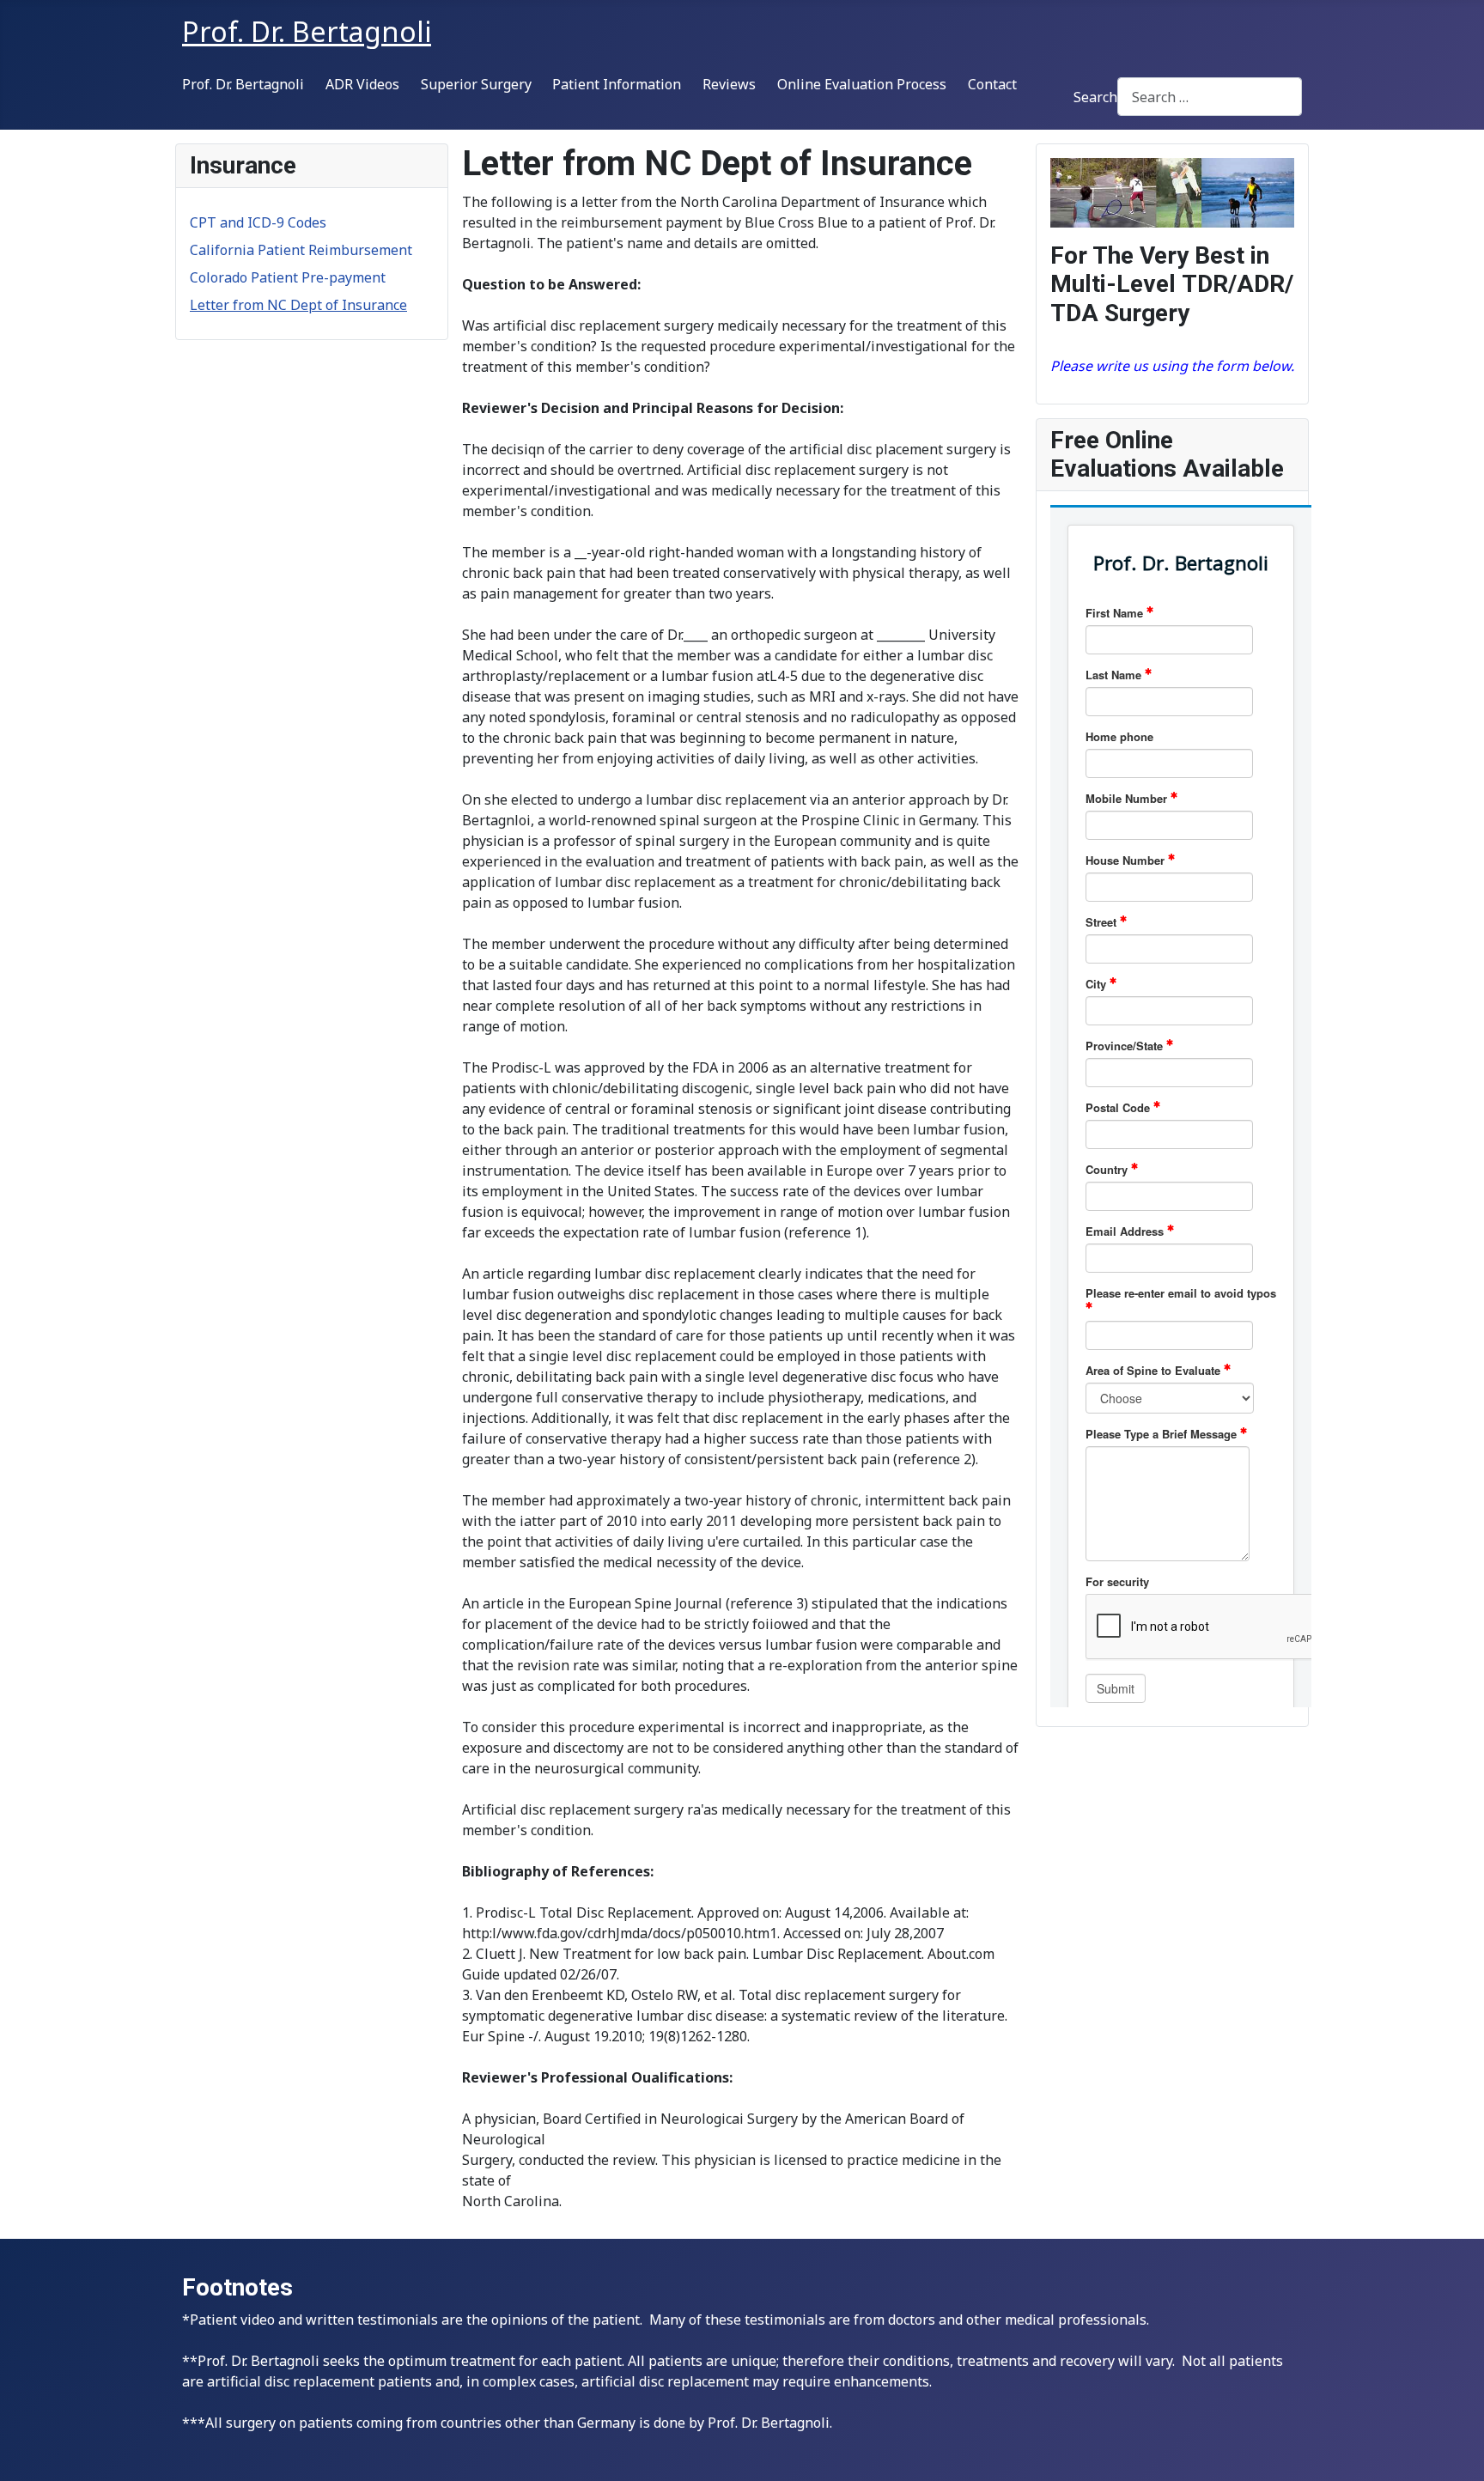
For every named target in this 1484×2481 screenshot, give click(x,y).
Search (1095, 97)
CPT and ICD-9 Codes (258, 222)
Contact (992, 84)
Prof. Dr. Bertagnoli (243, 84)
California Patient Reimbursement (301, 250)
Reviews (729, 84)
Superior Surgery (476, 84)
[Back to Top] (1454, 2449)
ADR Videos (362, 84)
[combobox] (1210, 97)
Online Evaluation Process (862, 84)
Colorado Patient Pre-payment (288, 277)
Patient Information (617, 84)
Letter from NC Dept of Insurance (298, 305)
